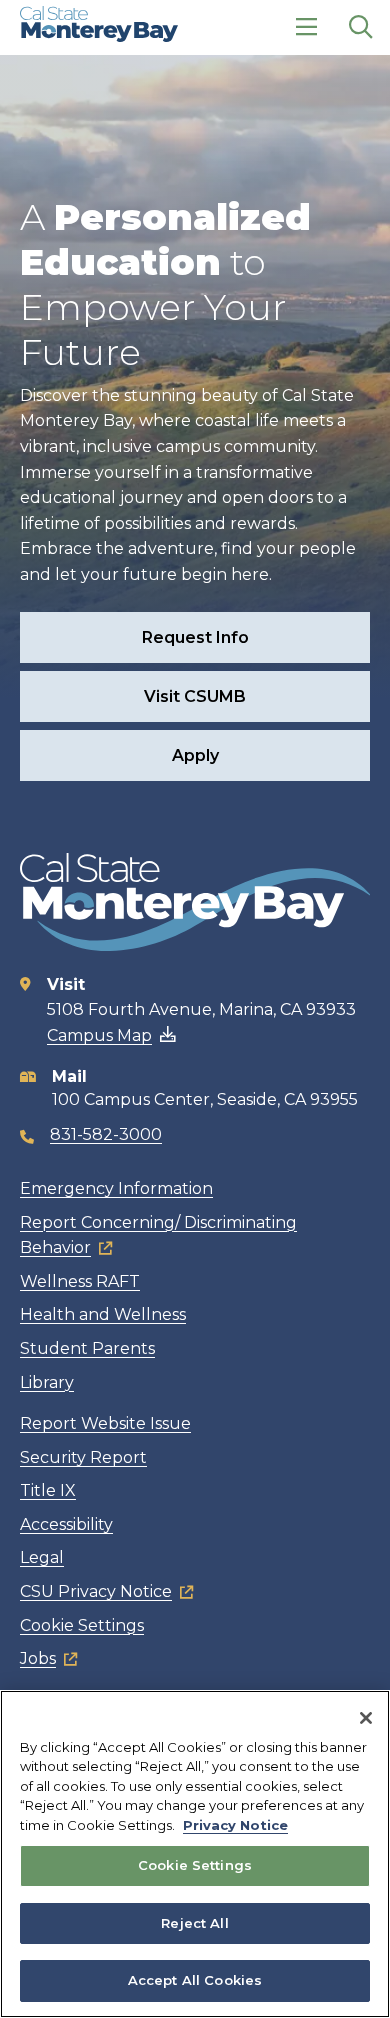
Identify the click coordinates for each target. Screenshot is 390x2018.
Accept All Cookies (195, 1980)
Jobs (38, 1658)
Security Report (83, 1457)
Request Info (195, 637)
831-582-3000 (106, 1134)
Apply (195, 755)
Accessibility (66, 1524)
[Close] (366, 1718)
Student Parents (87, 1348)
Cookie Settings (82, 1625)
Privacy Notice (235, 1825)
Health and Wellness (103, 1314)
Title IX (48, 1490)
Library (47, 1382)
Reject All (194, 1923)
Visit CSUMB (195, 696)
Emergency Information (116, 1188)
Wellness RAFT (80, 1281)
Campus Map (99, 1035)
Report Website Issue (105, 1423)
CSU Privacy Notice (96, 1591)
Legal (42, 1557)
